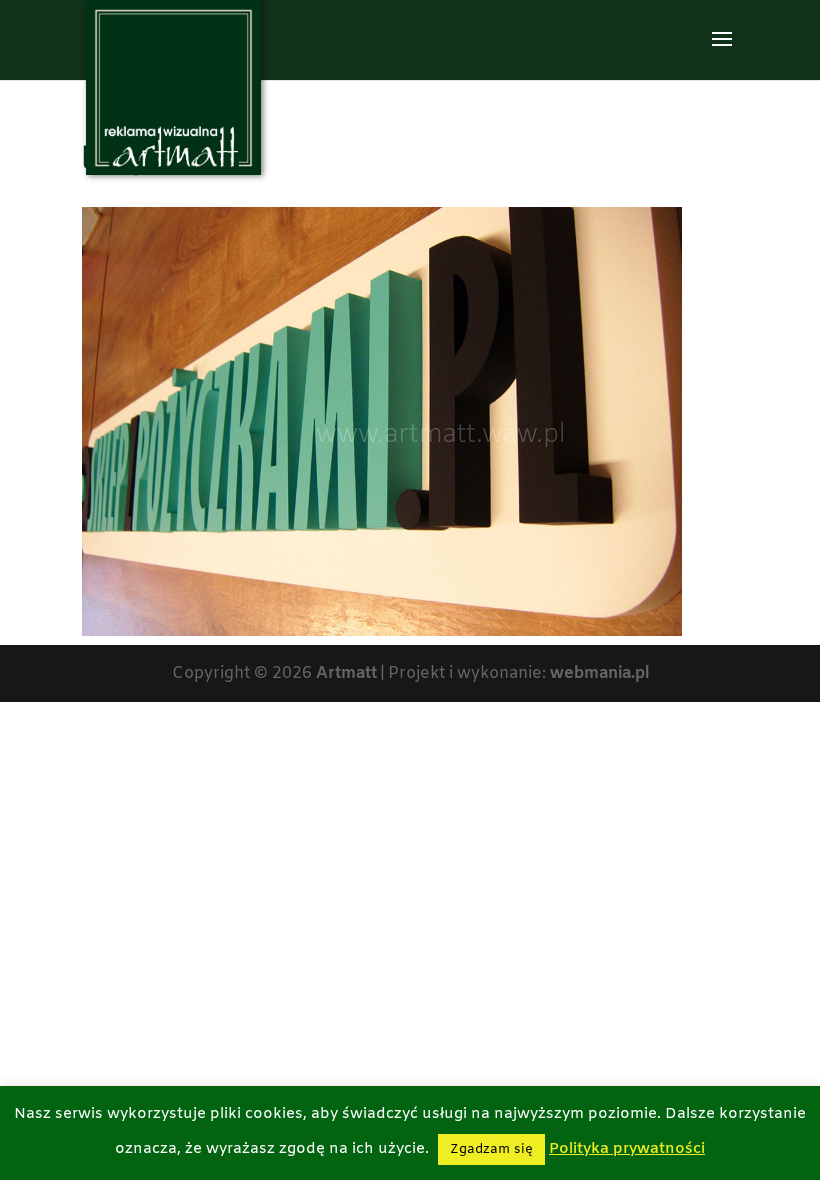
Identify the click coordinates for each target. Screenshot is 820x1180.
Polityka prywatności (627, 1149)
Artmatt (346, 673)
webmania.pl (599, 673)
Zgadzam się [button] (491, 1149)
